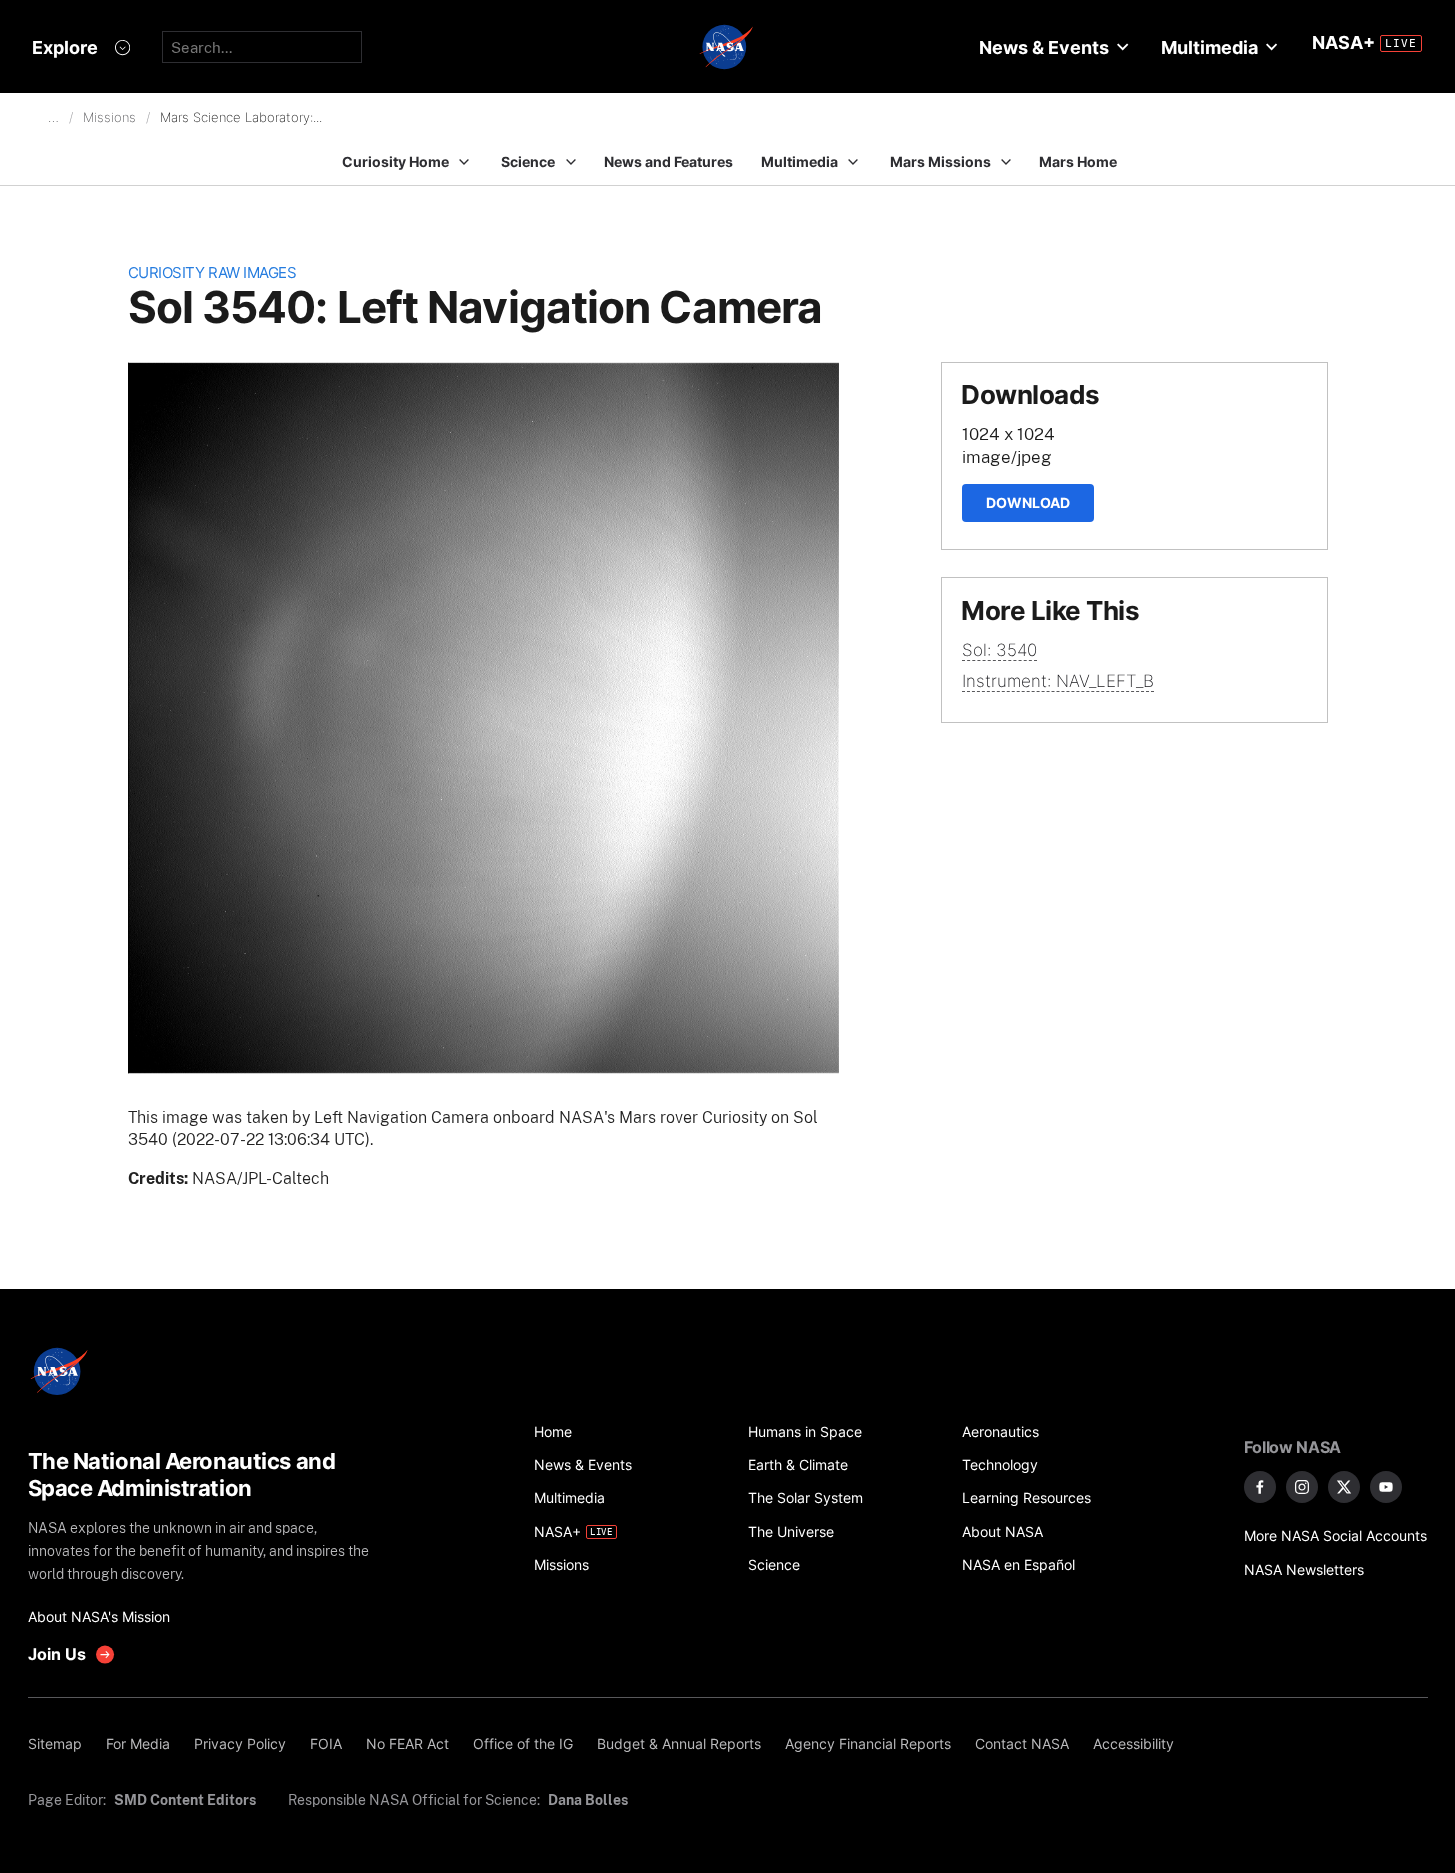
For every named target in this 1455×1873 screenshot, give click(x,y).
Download (1028, 502)
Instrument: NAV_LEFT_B (1058, 681)
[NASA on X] (1344, 1487)
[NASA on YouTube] (1386, 1487)
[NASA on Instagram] (1302, 1487)
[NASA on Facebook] (1260, 1487)
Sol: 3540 (999, 650)
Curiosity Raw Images (212, 272)
